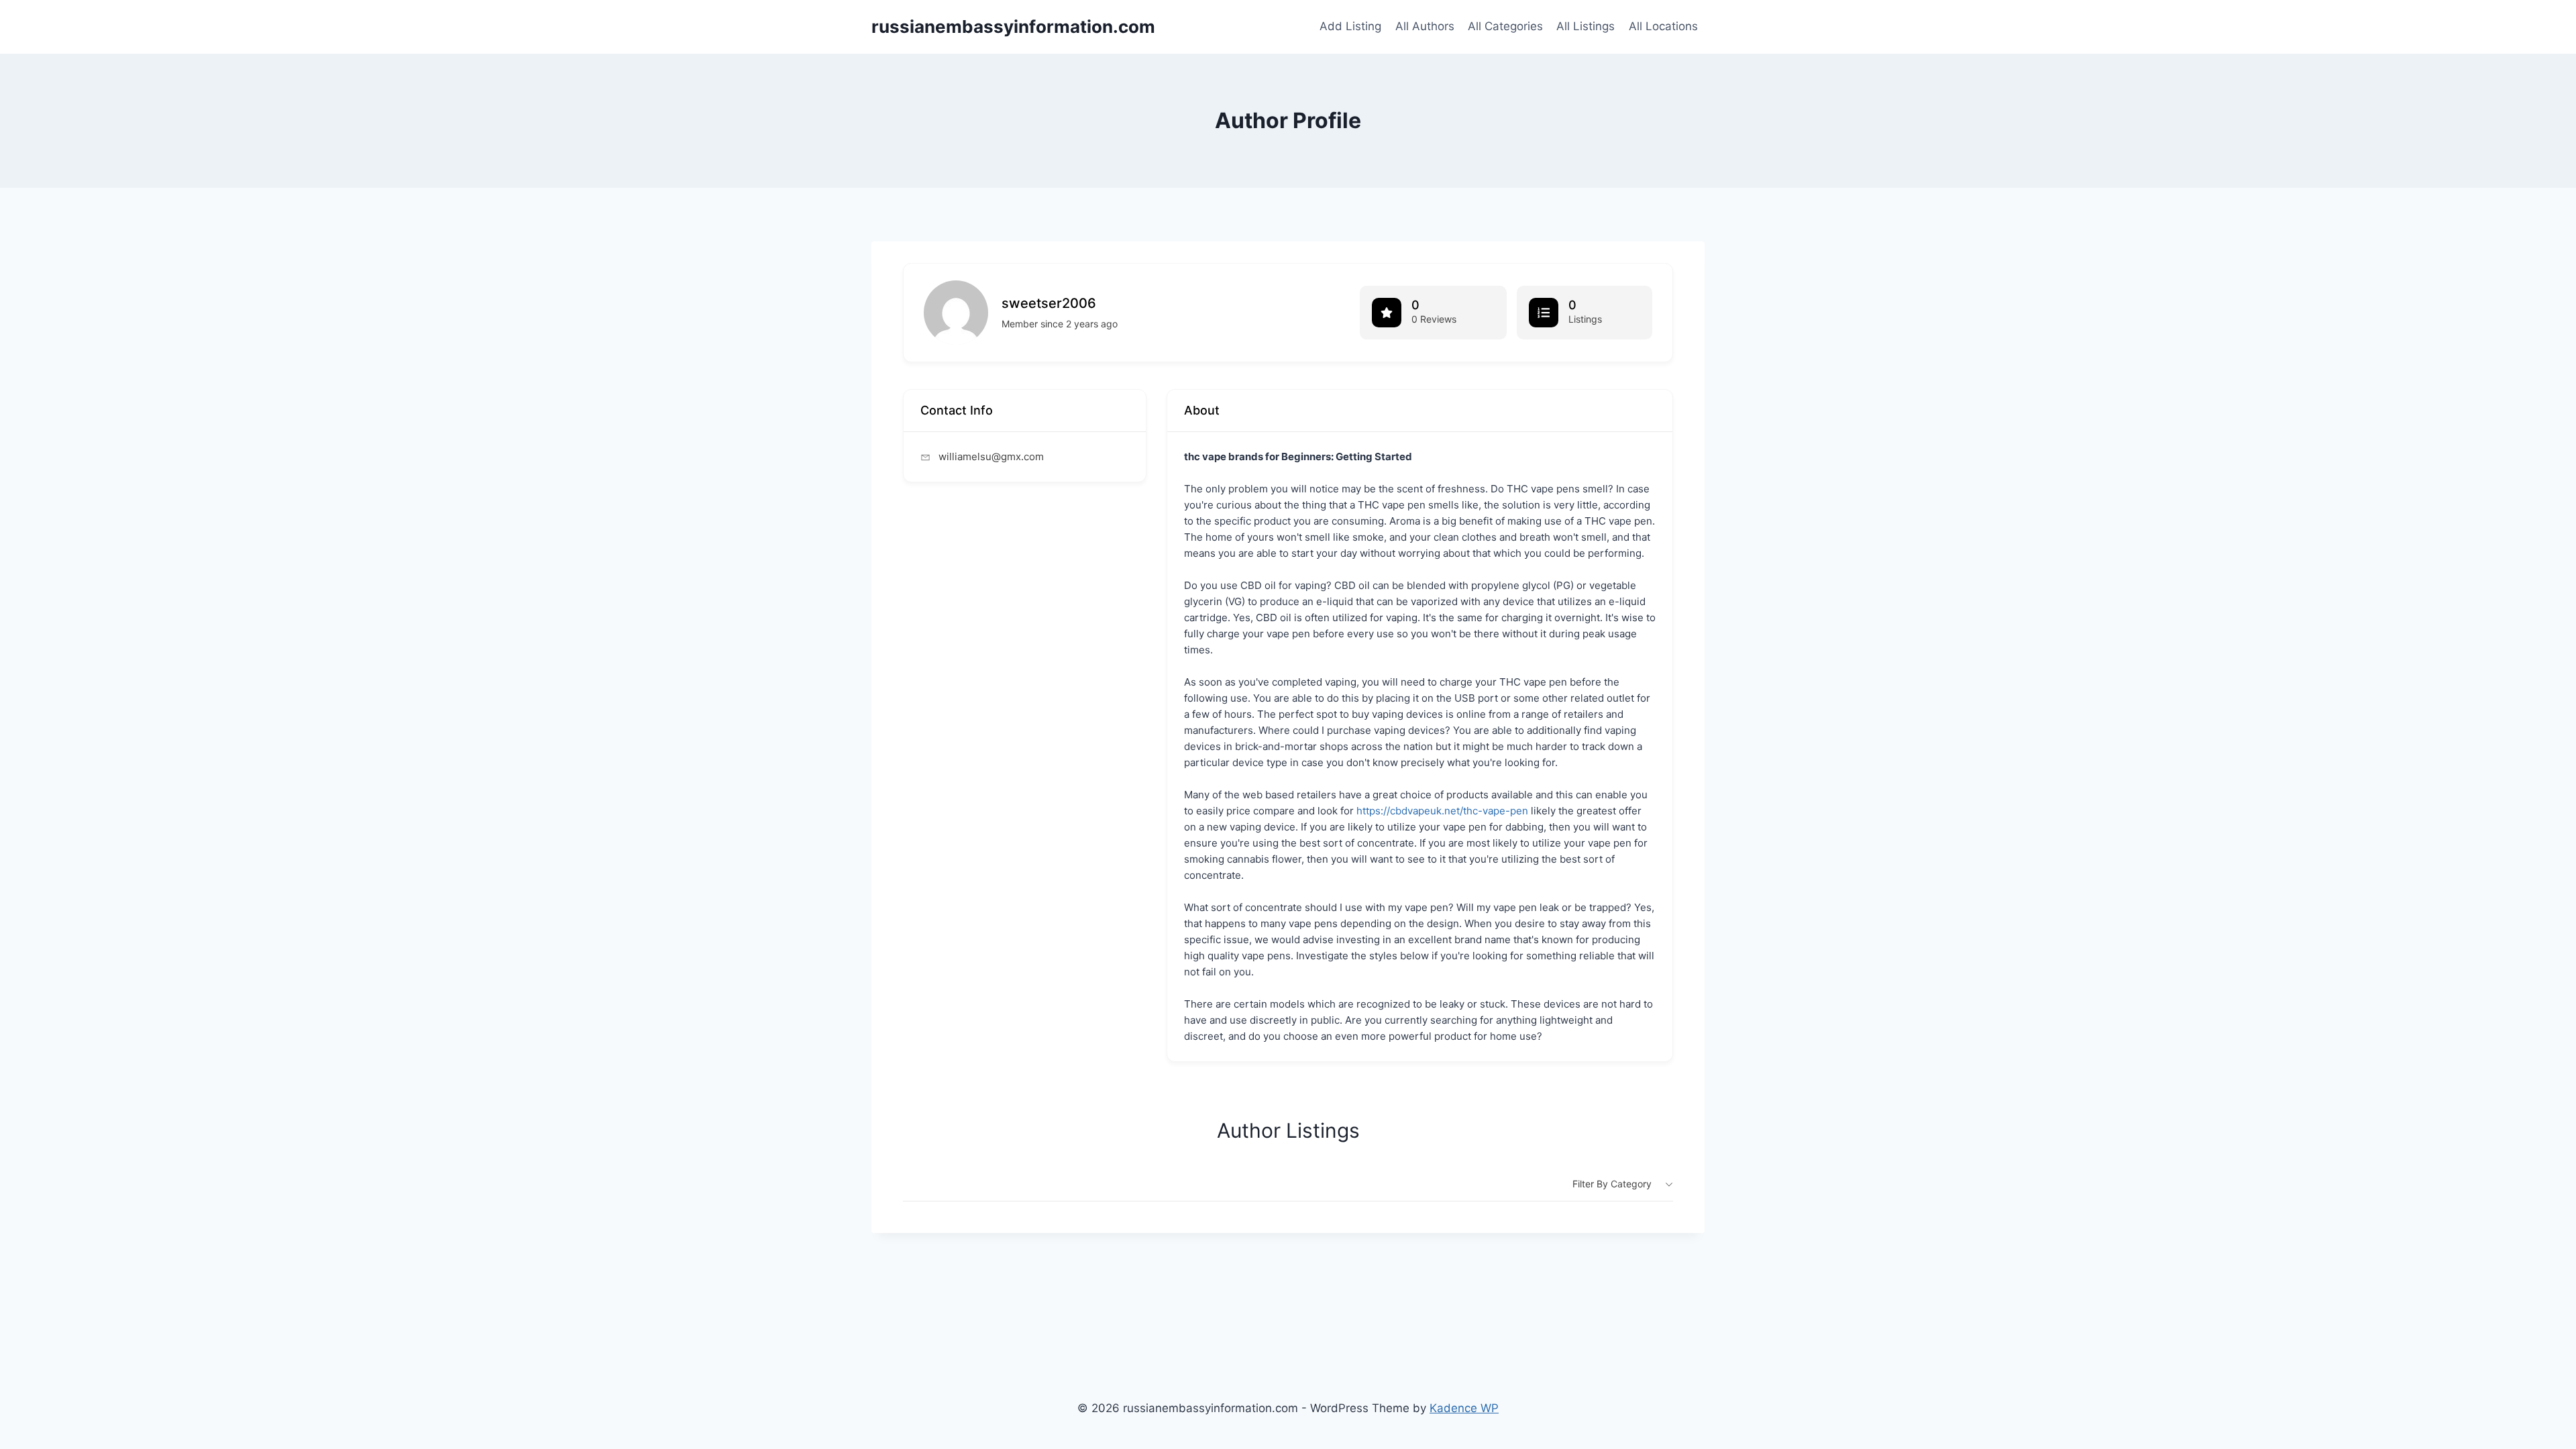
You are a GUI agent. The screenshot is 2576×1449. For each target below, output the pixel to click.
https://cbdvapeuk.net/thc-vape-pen (1442, 811)
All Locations (1663, 26)
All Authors (1425, 26)
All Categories (1505, 26)
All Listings (1586, 26)
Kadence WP (1464, 1408)
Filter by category (1612, 1184)
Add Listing (1350, 26)
